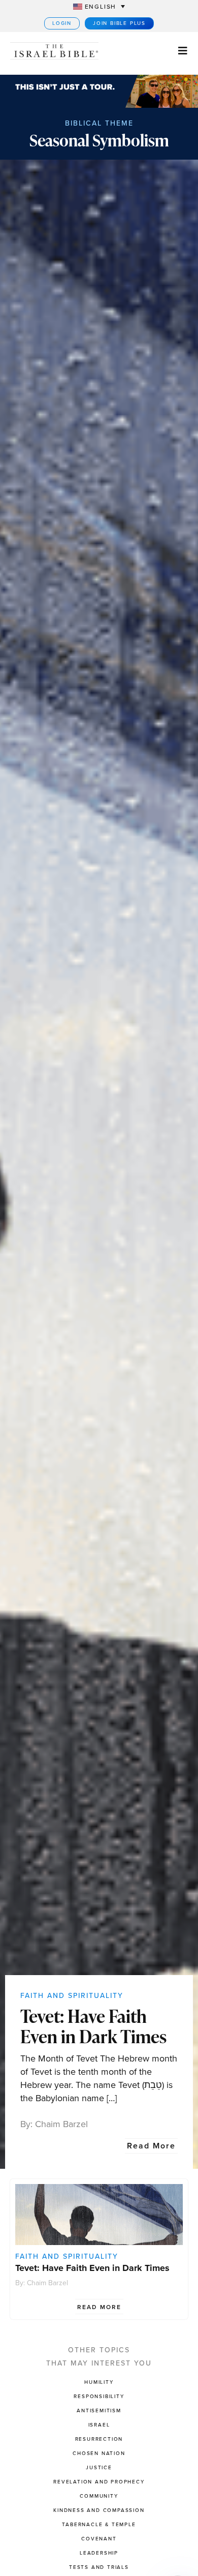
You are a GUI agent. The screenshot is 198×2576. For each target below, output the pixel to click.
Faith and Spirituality (72, 1996)
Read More (151, 2146)
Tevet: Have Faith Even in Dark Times (93, 2026)
